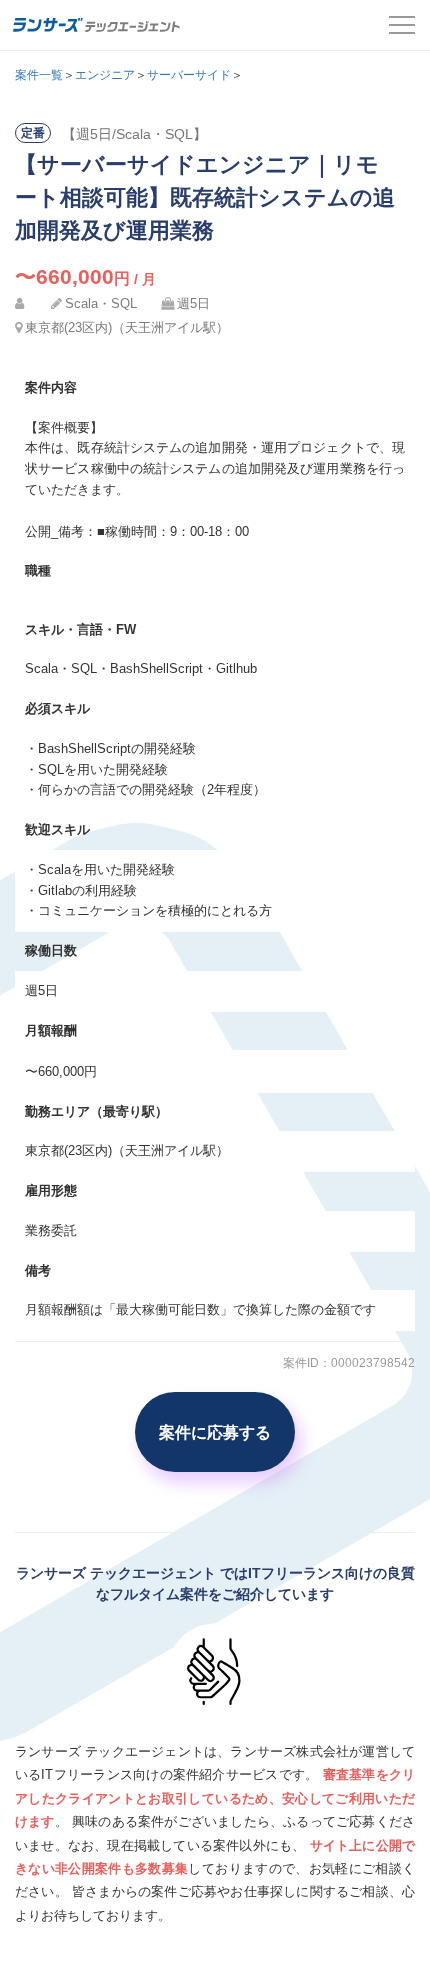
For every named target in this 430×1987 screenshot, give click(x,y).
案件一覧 (39, 75)
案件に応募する (215, 1432)
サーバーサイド (189, 75)
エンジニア (105, 75)
